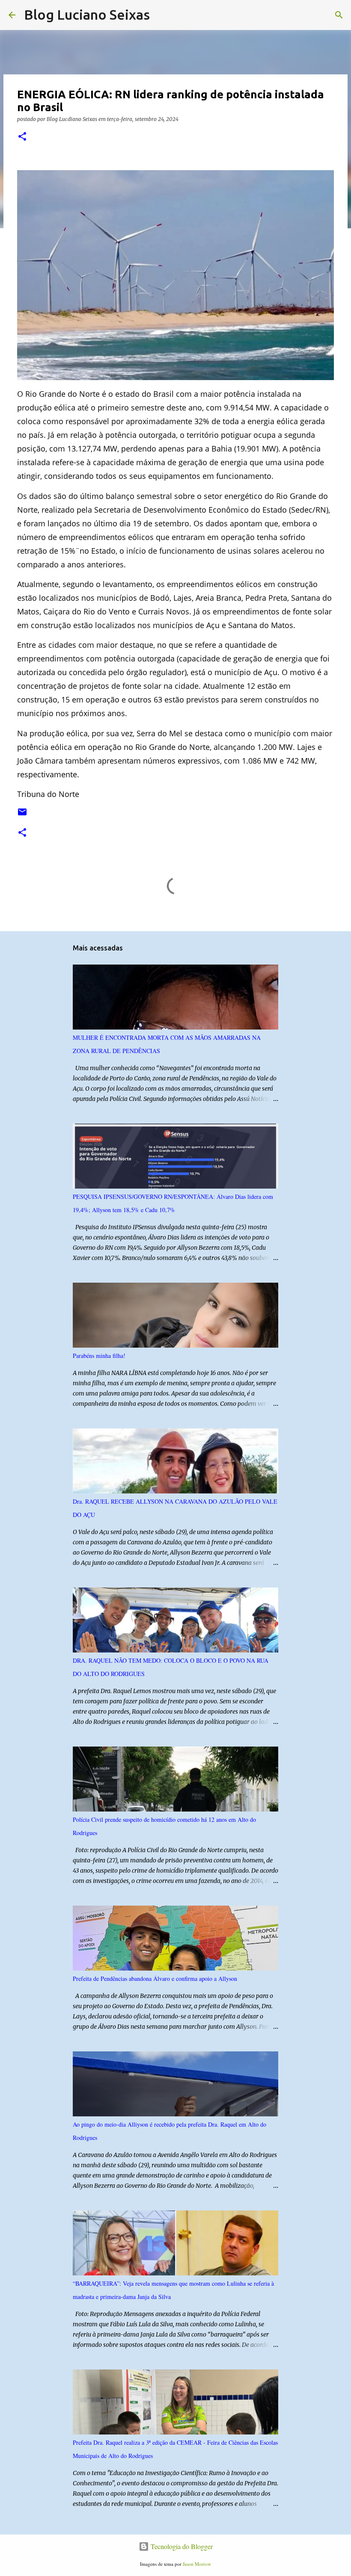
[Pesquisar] (162, 15)
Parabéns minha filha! (99, 1356)
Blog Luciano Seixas (87, 15)
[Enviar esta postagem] (22, 815)
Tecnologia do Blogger (181, 2546)
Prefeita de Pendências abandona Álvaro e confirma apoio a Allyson (155, 1978)
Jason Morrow (197, 2564)
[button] (22, 137)
